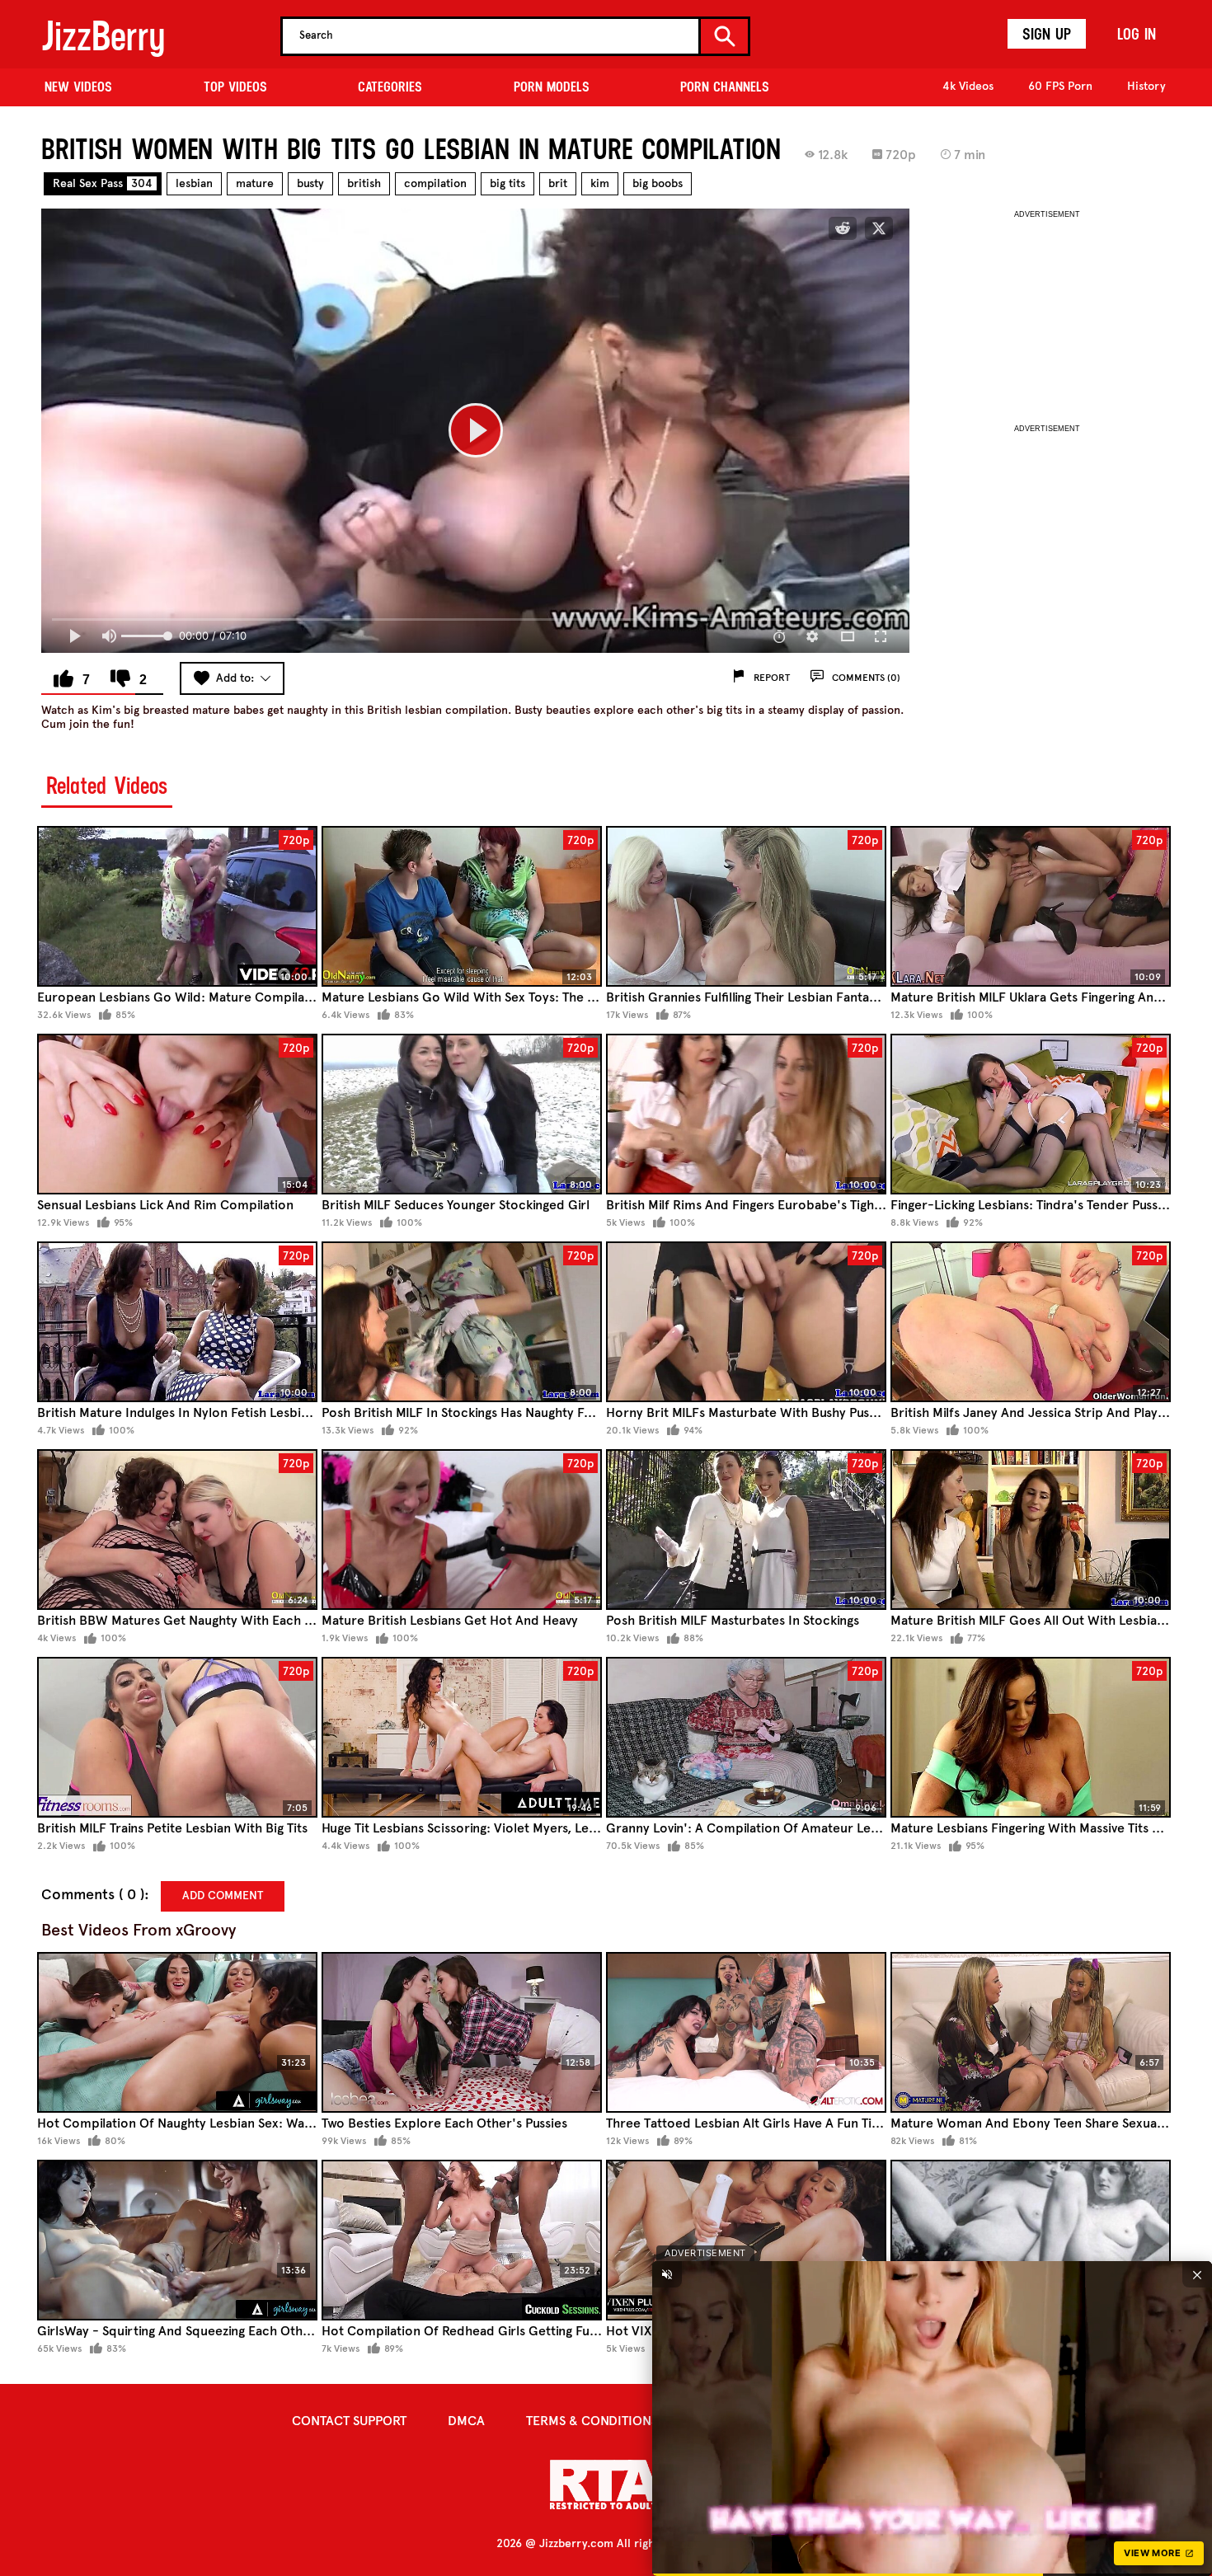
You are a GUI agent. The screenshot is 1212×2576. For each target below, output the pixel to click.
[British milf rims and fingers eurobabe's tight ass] (746, 1114)
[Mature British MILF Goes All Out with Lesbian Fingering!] (1031, 1530)
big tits (507, 183)
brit (558, 183)
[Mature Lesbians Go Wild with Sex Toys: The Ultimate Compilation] (462, 906)
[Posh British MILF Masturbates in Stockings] (746, 1530)
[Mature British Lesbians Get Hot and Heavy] (462, 1530)
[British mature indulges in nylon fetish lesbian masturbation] (177, 1322)
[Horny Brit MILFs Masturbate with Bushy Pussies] (746, 1322)
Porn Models (552, 87)
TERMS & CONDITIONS (592, 2421)
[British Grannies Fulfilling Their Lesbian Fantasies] (746, 906)
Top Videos (235, 87)
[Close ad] (1197, 2274)
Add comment (223, 1896)
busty (310, 183)
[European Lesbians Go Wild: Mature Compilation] (177, 906)
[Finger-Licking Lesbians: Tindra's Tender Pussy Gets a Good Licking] (1031, 1114)
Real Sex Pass (103, 183)
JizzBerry (103, 36)
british (364, 183)
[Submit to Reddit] (843, 228)
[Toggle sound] (667, 2274)
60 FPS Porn (1060, 86)
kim (600, 183)
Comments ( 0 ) (93, 1895)
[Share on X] (879, 228)
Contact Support (349, 2421)
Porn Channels (725, 87)
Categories (390, 87)
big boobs (658, 183)
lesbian (194, 183)
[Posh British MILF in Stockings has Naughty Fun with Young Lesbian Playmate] (462, 1322)
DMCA (466, 2421)
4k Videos (968, 86)
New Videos (78, 87)
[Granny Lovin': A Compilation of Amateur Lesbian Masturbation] (746, 1737)
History (1146, 86)
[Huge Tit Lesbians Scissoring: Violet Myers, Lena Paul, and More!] (462, 1737)
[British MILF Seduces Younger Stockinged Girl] (462, 1114)
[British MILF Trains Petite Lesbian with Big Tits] (177, 1737)
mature (255, 183)
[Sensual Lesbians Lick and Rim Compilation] (177, 1114)
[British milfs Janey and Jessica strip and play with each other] (1031, 1322)
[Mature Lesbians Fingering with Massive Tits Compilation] (1031, 1737)
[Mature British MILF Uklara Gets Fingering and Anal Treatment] (1031, 906)
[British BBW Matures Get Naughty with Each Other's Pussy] (177, 1530)
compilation (435, 183)
